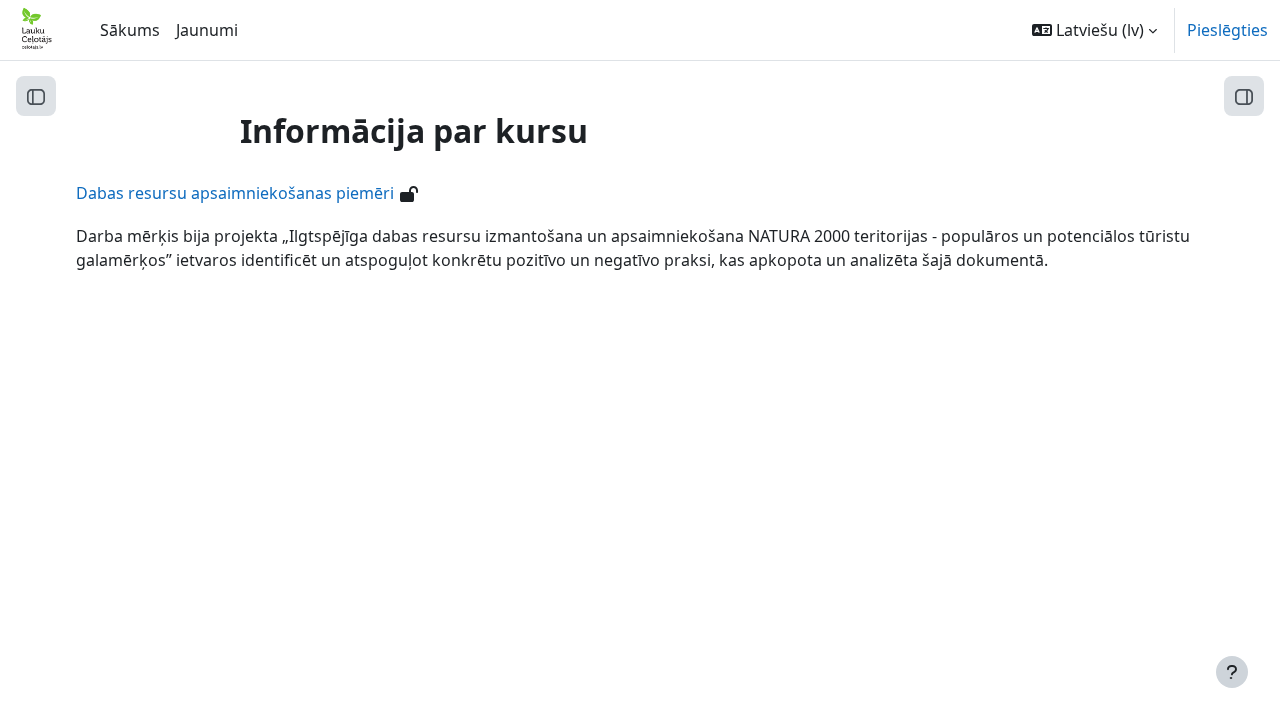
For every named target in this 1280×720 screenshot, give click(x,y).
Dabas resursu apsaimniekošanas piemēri (235, 193)
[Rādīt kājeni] (1232, 672)
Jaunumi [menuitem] (207, 30)
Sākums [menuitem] (130, 30)
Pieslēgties (1227, 30)
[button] (1094, 30)
